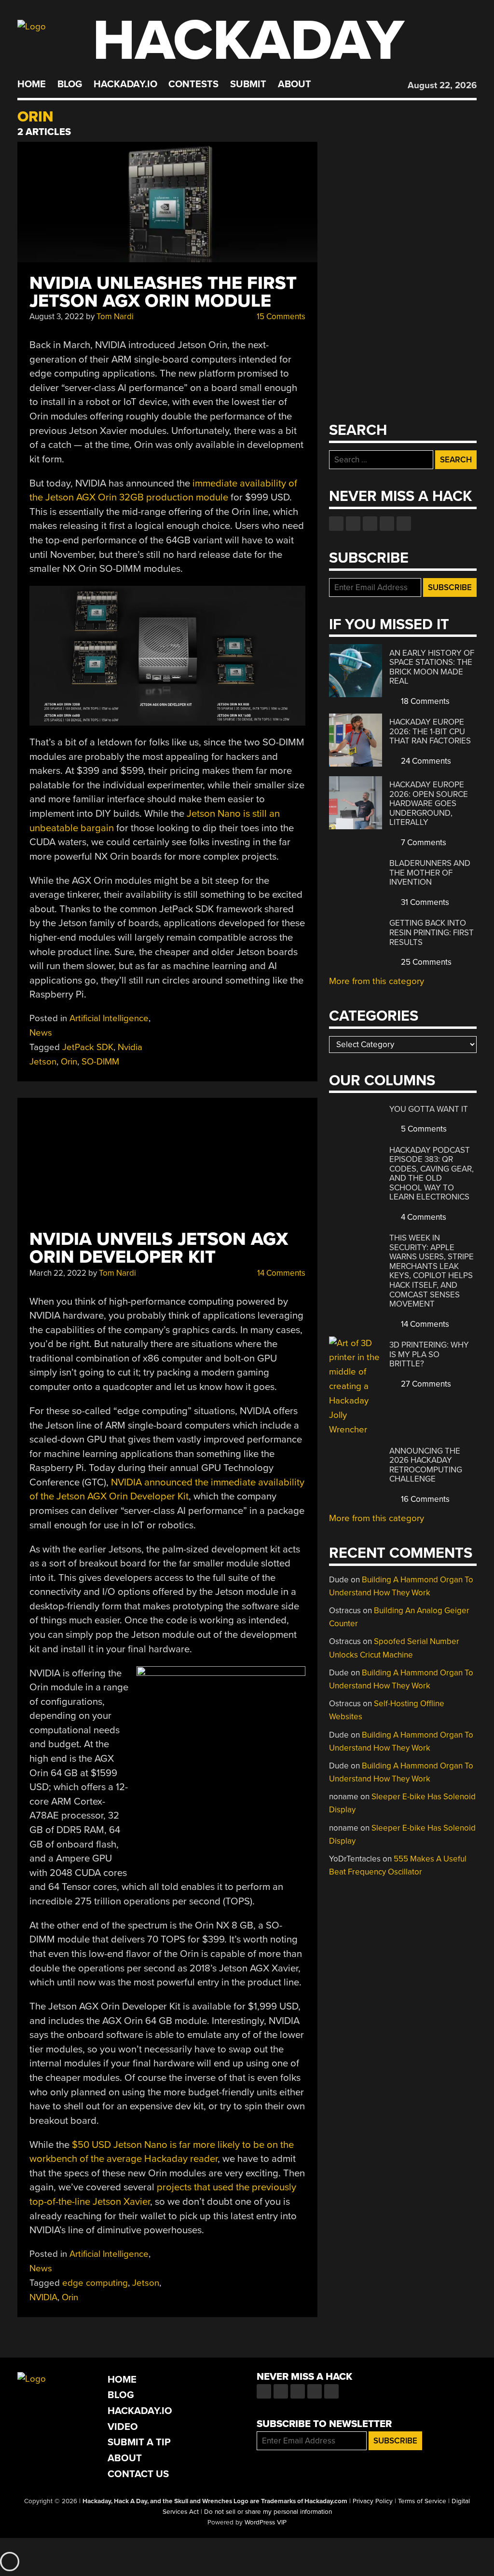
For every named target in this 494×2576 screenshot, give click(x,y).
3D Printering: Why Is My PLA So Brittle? (429, 1354)
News (41, 1033)
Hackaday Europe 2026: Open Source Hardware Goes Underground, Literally (429, 803)
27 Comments (425, 1384)
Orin (69, 1062)
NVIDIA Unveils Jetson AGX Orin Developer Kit (159, 1248)
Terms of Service (422, 2501)
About (295, 84)
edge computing (95, 2283)
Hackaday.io (125, 84)
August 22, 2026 (442, 85)
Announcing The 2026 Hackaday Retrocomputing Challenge (426, 1465)
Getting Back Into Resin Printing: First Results (432, 932)
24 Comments (425, 761)
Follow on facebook (336, 524)
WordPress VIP (266, 2522)
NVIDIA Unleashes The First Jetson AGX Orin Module (163, 292)
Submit (248, 84)
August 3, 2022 (57, 317)
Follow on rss (387, 524)
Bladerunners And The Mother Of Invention (430, 873)
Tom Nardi (115, 317)
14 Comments (280, 1273)
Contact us (404, 524)
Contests (193, 84)
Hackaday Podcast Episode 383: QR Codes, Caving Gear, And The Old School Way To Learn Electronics (432, 1174)
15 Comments (280, 317)
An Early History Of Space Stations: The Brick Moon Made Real (432, 667)
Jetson (146, 2283)
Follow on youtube (370, 524)
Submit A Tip (139, 2442)
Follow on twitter (353, 524)
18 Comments (424, 701)
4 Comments (423, 1217)
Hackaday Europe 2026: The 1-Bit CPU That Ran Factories (430, 731)
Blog (70, 84)
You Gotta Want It (429, 1109)
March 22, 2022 (58, 1273)
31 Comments (424, 902)
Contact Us (138, 2474)
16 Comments (424, 1499)
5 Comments (423, 1129)
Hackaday (248, 41)
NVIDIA (43, 2297)
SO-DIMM (100, 1062)
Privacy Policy (373, 2501)
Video (123, 2427)
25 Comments (425, 962)
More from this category (377, 981)
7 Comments (423, 843)
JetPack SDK (88, 1047)
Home (32, 84)
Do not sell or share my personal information (268, 2512)
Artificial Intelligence (109, 1018)
